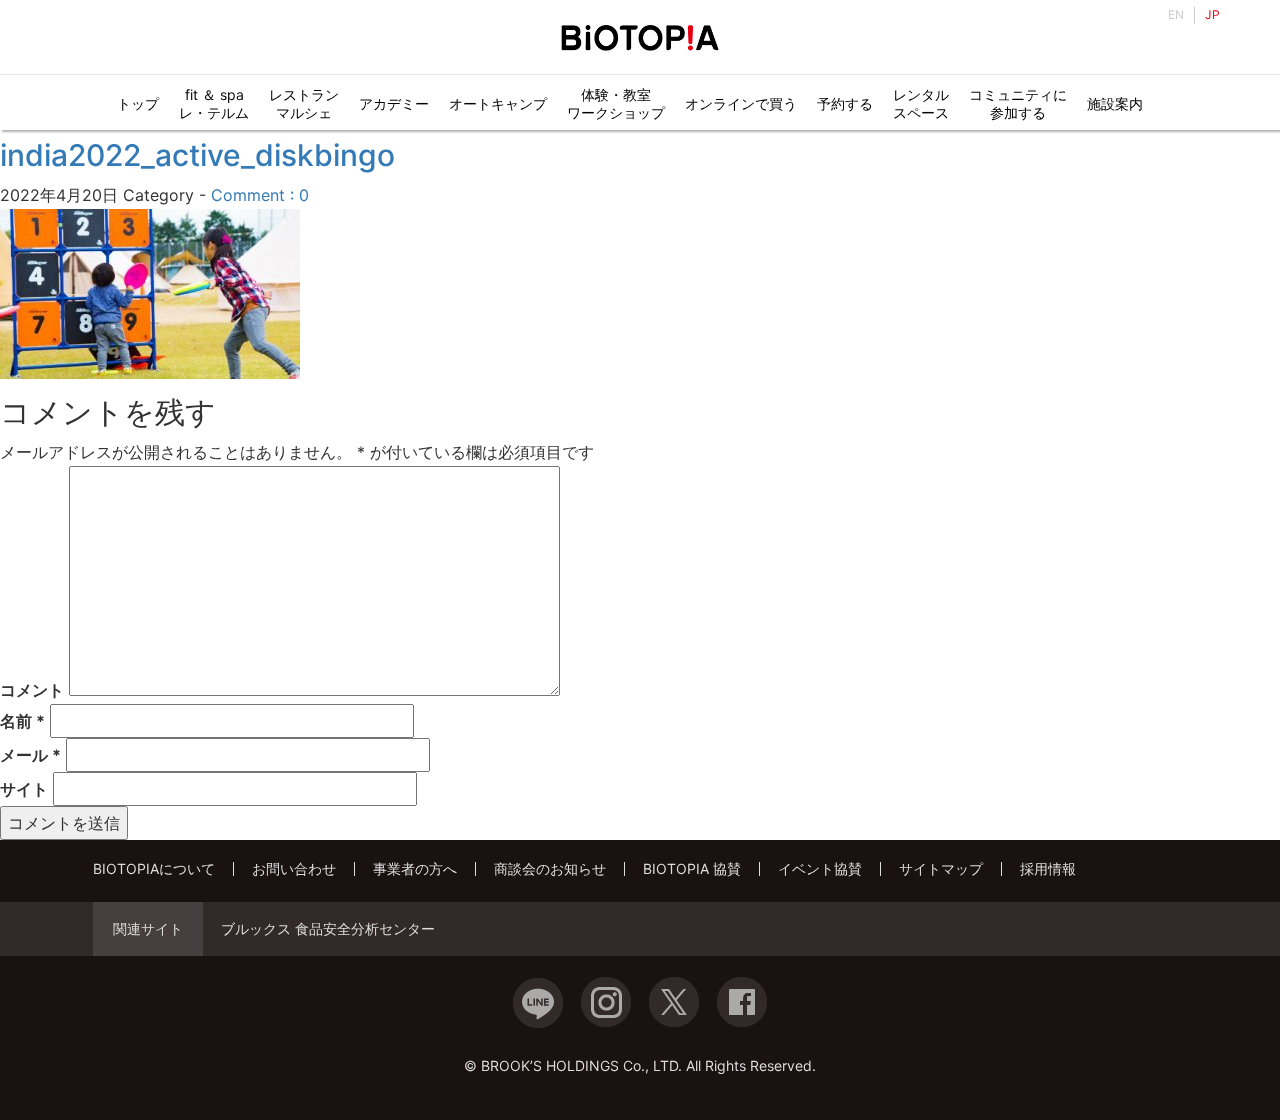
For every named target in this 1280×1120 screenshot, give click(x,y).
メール (30, 755)
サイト (24, 789)
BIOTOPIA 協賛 (692, 868)
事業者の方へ (415, 868)
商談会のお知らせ (550, 868)
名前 (22, 721)
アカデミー (394, 103)
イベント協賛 (820, 868)
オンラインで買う (741, 103)
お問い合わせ (294, 868)
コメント (32, 690)
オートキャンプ (498, 103)
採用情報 (1048, 868)
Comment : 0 (260, 195)
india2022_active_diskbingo (197, 155)
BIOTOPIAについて (154, 868)
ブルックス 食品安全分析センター (328, 929)
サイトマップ (941, 868)
